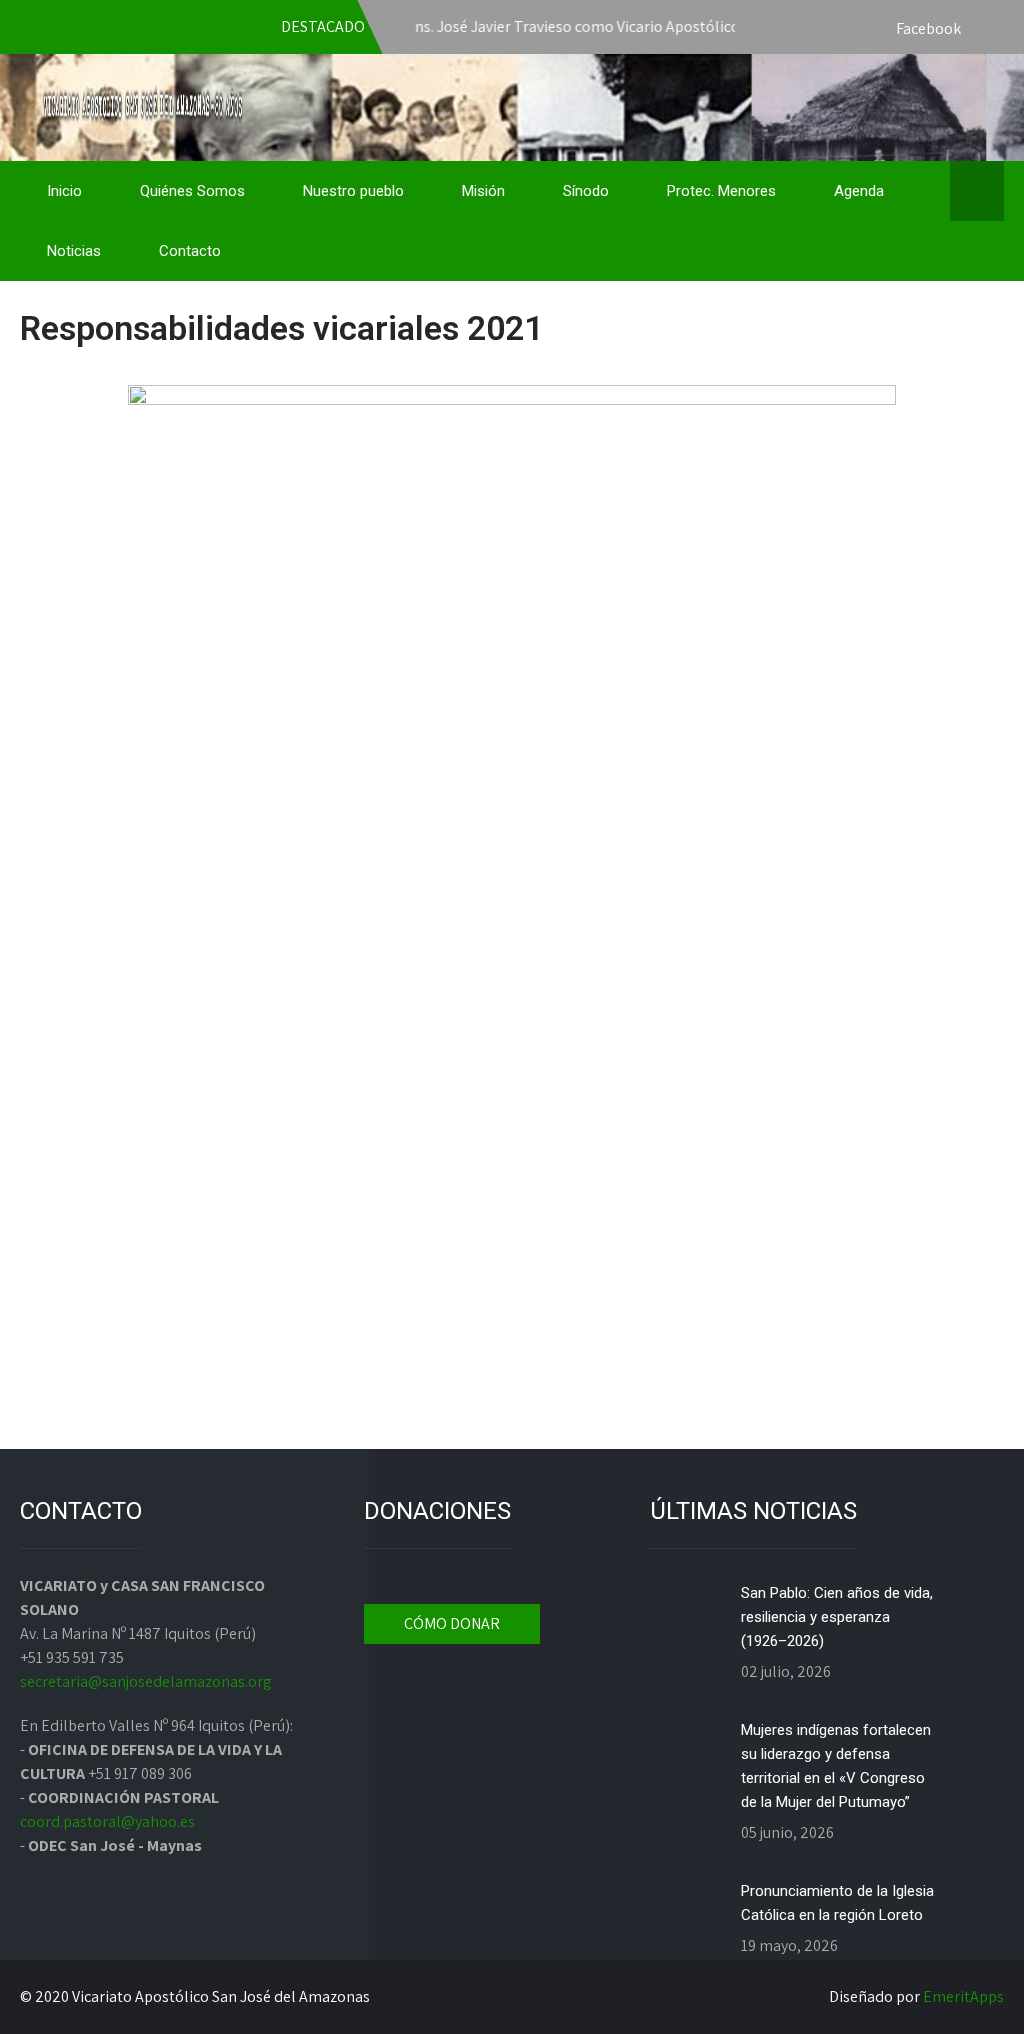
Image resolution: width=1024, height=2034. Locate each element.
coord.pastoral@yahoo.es (107, 1821)
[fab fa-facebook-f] (984, 30)
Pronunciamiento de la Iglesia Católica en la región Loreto (837, 1903)
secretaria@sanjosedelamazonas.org (146, 1681)
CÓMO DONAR (452, 1623)
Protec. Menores (721, 191)
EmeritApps (963, 1996)
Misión (483, 191)
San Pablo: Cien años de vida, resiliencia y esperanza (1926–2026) (837, 1617)
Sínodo (586, 191)
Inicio (64, 191)
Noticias (74, 251)
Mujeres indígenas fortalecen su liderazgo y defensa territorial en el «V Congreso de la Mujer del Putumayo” (836, 1766)
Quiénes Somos (192, 191)
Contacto (190, 251)
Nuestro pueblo (353, 191)
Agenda (859, 191)
